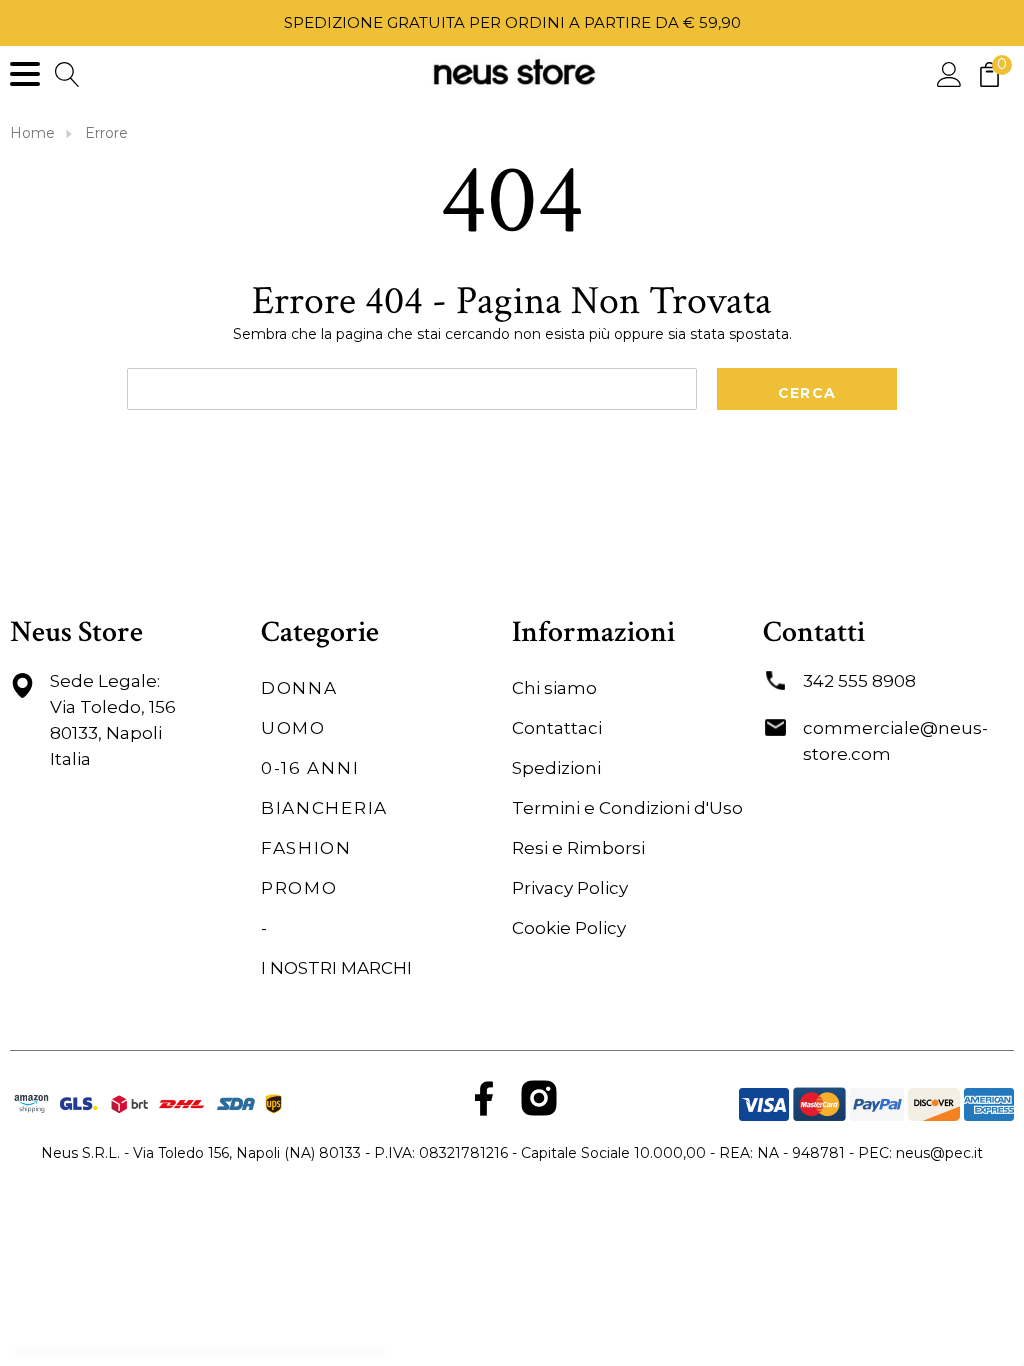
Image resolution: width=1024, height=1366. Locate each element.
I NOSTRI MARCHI (336, 968)
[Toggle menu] (25, 74)
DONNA (299, 688)
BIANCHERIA (324, 808)
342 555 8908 (859, 681)
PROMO (299, 888)
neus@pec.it (939, 1153)
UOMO (293, 728)
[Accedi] (949, 73)
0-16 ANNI (310, 768)
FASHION (306, 848)
